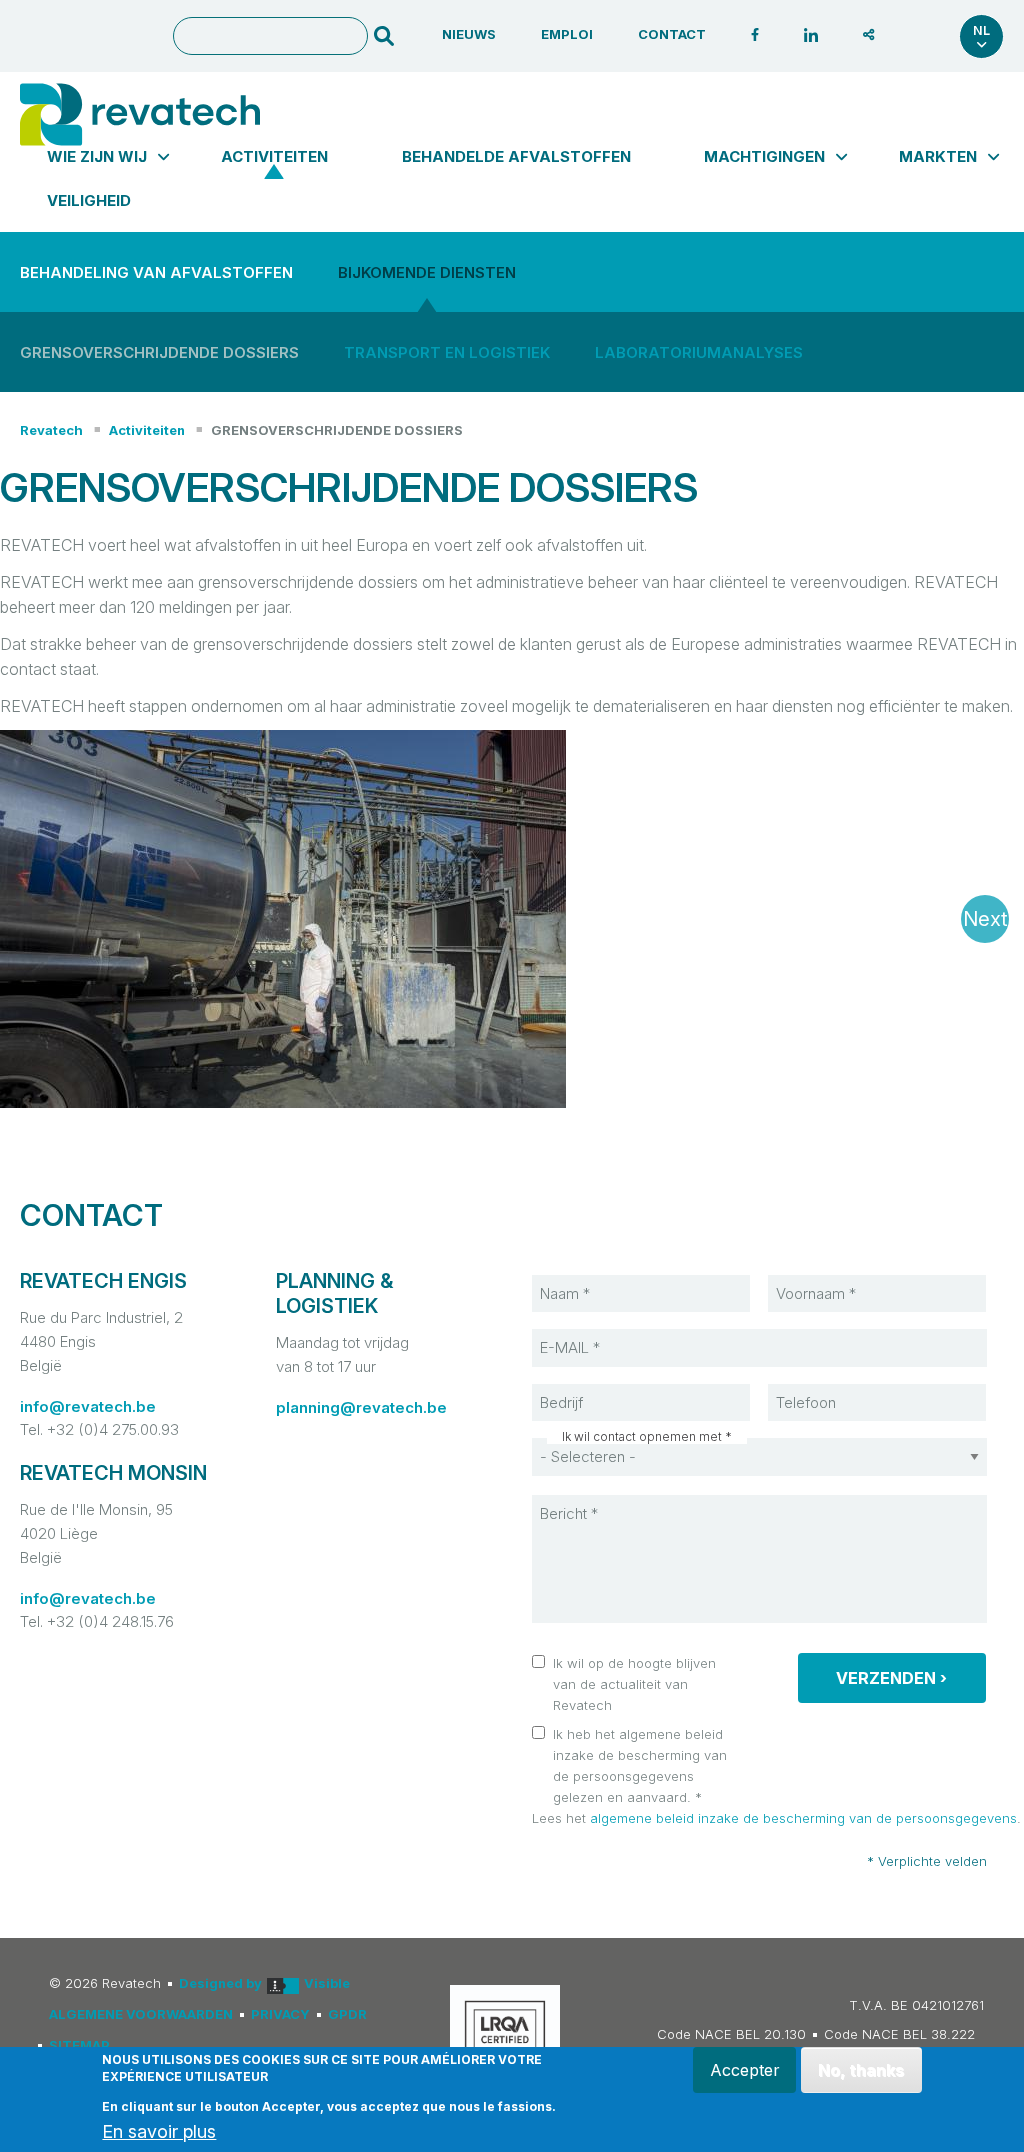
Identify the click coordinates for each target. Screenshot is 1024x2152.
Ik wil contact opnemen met (642, 1437)
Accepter (744, 2070)
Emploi (567, 34)
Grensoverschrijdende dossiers (159, 352)
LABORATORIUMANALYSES (699, 352)
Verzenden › (891, 1678)
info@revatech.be (88, 1406)
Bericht (582, 1494)
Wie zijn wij (97, 156)
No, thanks (861, 2070)
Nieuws (469, 34)
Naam (578, 1274)
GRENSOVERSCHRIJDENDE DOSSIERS (337, 430)
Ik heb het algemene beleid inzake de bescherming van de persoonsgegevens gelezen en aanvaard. (640, 1765)
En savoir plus (159, 2132)
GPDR (347, 2014)
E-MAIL (582, 1328)
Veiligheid (89, 200)
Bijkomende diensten (427, 272)
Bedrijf (581, 1383)
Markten (938, 156)
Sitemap (79, 2045)
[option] (512, 919)
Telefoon (824, 1383)
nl (981, 30)
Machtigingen (764, 156)
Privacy (280, 2014)
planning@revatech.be (361, 1407)
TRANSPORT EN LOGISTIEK (447, 352)
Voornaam (826, 1274)
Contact (672, 34)
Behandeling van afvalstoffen (156, 272)
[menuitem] (97, 157)
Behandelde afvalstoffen (516, 156)
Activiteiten (274, 156)
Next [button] (985, 919)
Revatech (51, 430)
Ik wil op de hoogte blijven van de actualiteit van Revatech (634, 1684)
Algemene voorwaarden (141, 2014)
